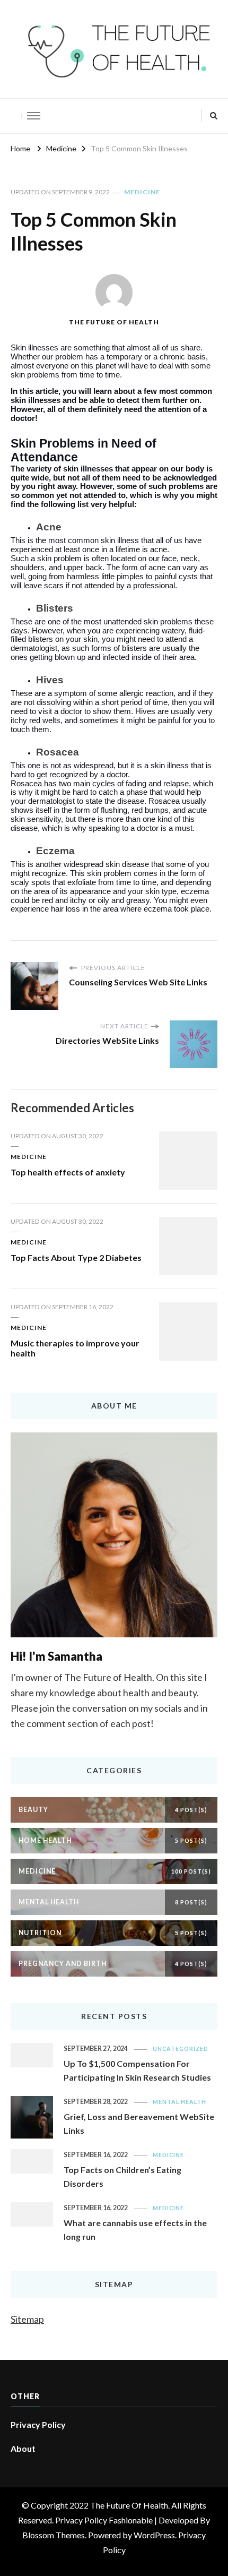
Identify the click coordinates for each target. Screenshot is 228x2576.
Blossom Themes (54, 2535)
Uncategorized (181, 2049)
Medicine (142, 192)
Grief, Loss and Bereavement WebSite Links (139, 2123)
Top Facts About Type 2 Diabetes (76, 1257)
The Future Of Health (114, 322)
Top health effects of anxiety (68, 1172)
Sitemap (27, 2319)
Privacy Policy (38, 2424)
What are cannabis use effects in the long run (135, 2230)
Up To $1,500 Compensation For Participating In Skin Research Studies (137, 2070)
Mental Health (179, 2102)
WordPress (154, 2535)
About (23, 2448)
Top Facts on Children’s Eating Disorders (122, 2176)
